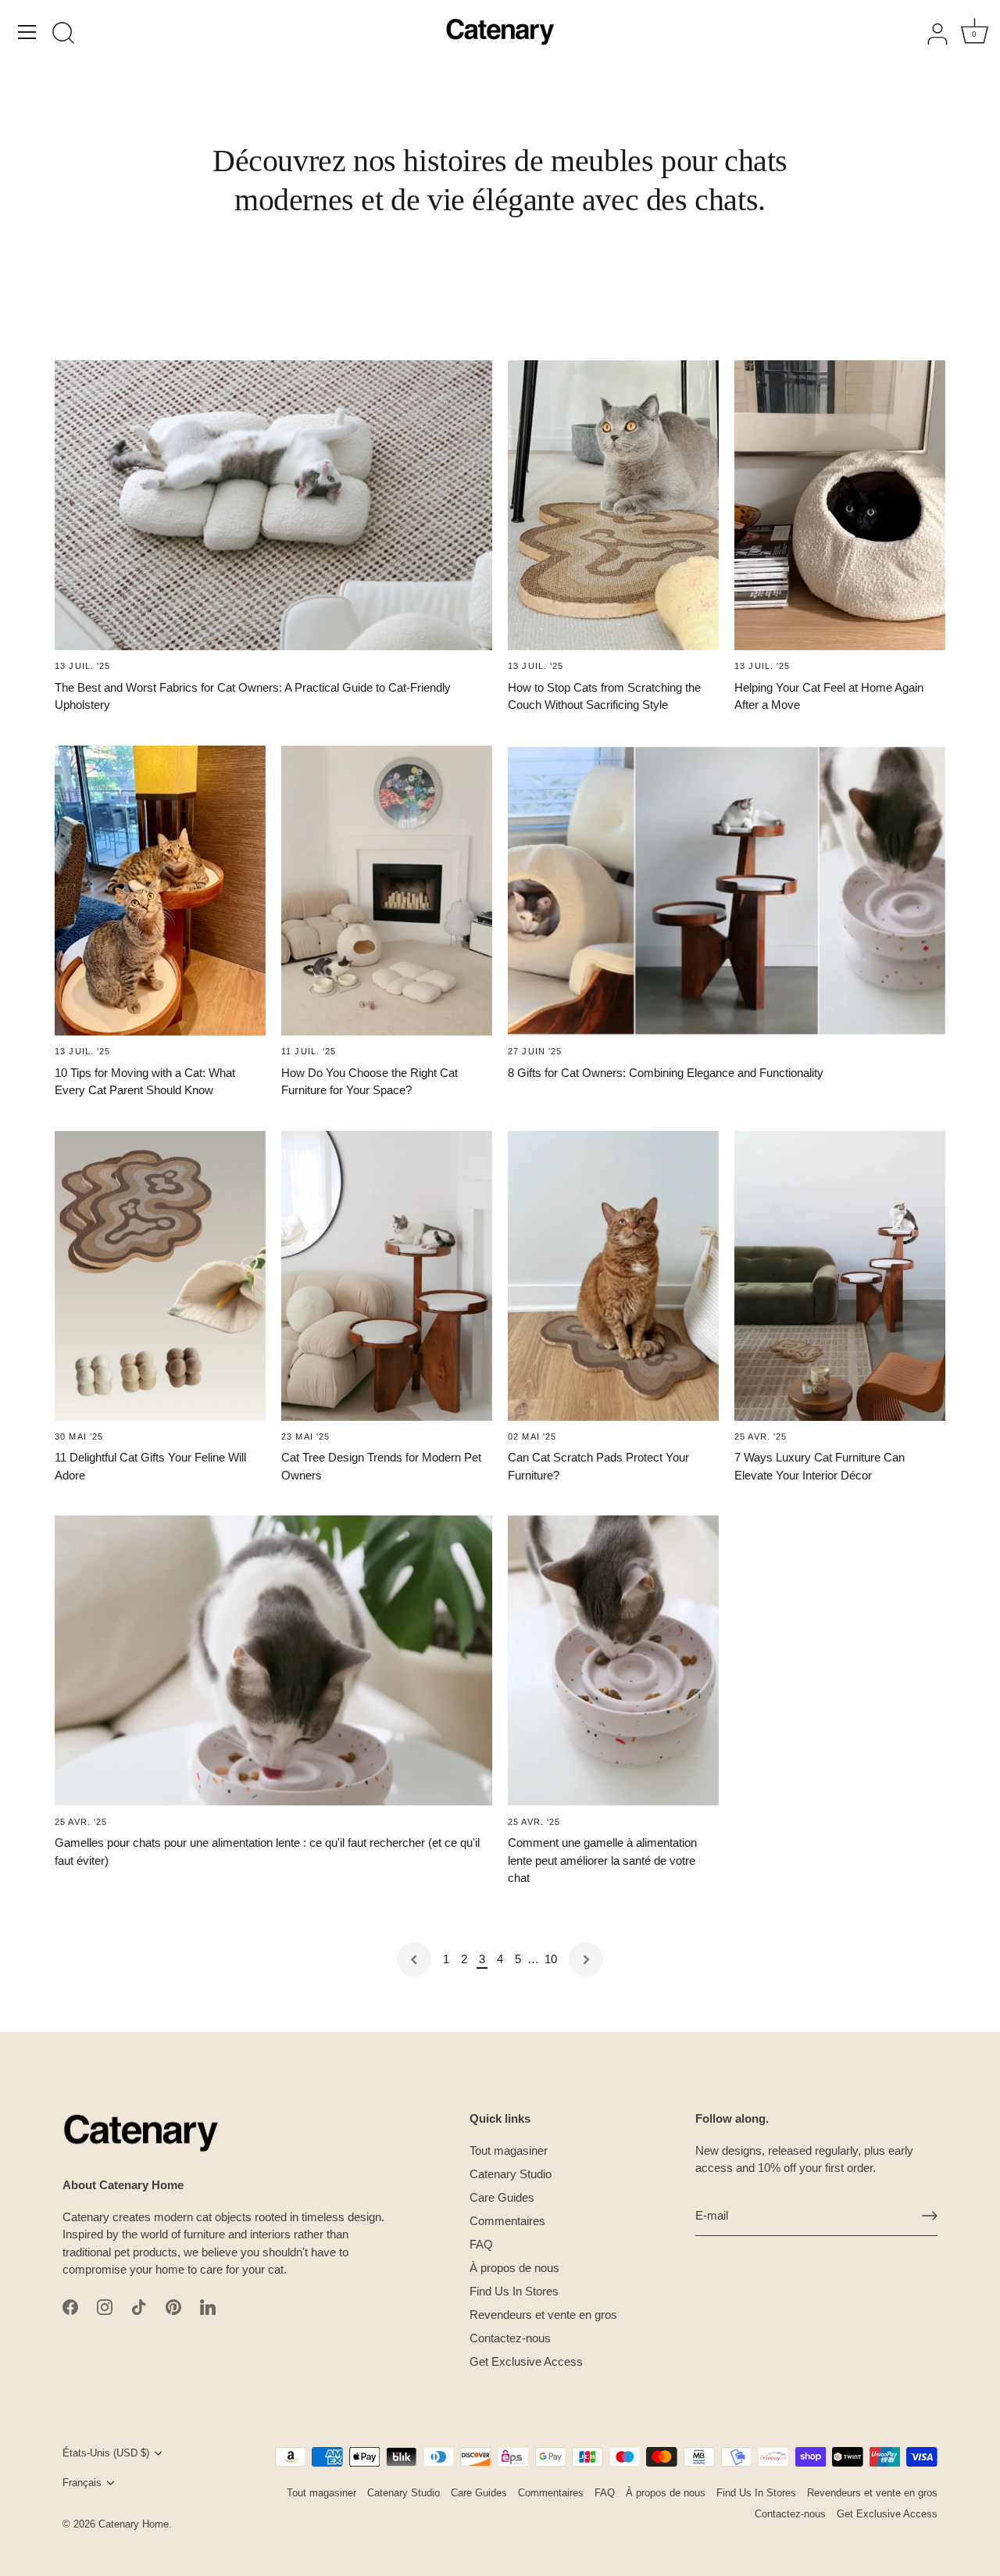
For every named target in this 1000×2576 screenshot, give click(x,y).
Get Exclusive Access (526, 2361)
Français (82, 2483)
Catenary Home (134, 2524)
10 (551, 1959)
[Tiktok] (139, 2306)
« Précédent (414, 1959)
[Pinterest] (173, 2306)
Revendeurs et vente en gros (543, 2315)
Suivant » (586, 1959)
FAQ (481, 2244)
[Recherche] (63, 34)
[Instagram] (105, 2306)
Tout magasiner (509, 2150)
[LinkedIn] (208, 2306)
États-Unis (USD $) (106, 2453)
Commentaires (507, 2221)
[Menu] (27, 32)
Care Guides (502, 2197)
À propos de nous (514, 2268)
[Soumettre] (930, 2216)
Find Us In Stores (514, 2291)
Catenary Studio (511, 2174)
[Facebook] (70, 2306)
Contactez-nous (510, 2338)
